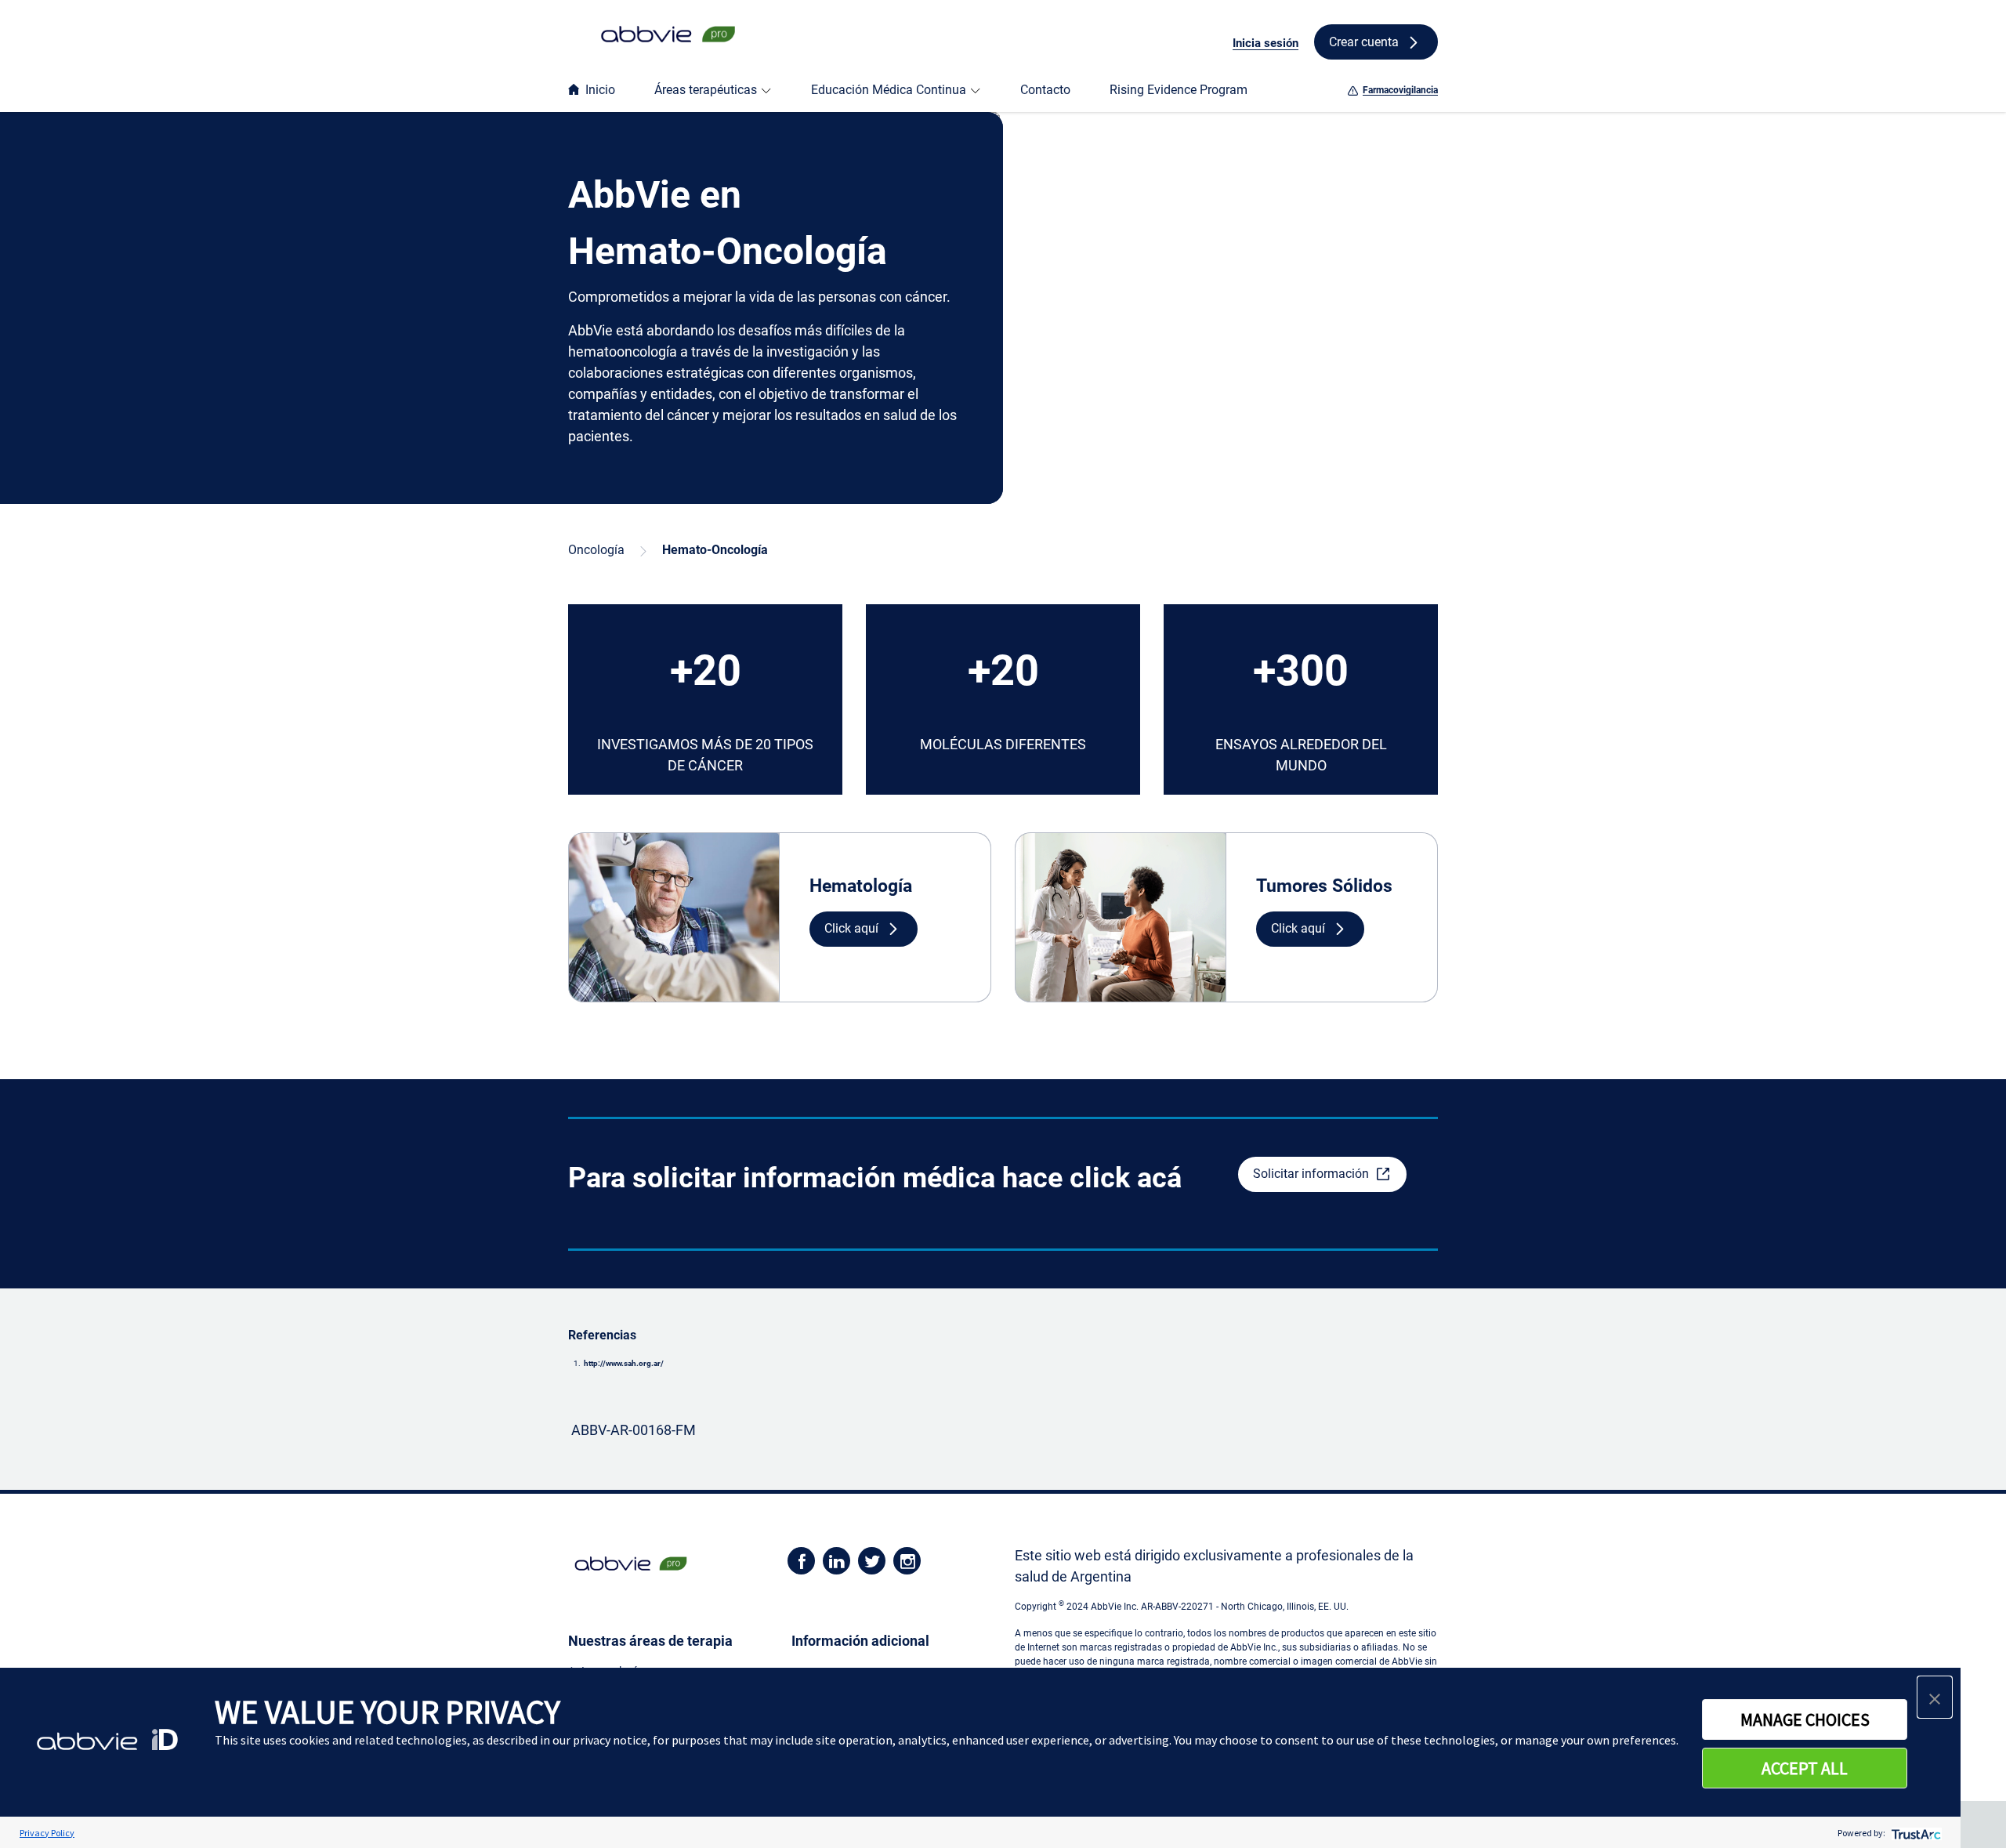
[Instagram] (907, 1560)
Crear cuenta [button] (1364, 42)
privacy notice (610, 1740)
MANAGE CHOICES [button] (1805, 1719)
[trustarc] (1915, 1833)
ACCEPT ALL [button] (1805, 1768)
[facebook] (801, 1560)
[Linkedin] (836, 1560)
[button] (864, 929)
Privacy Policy (47, 1833)
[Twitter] (872, 1560)
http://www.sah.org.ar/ (624, 1363)
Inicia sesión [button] (1266, 43)
